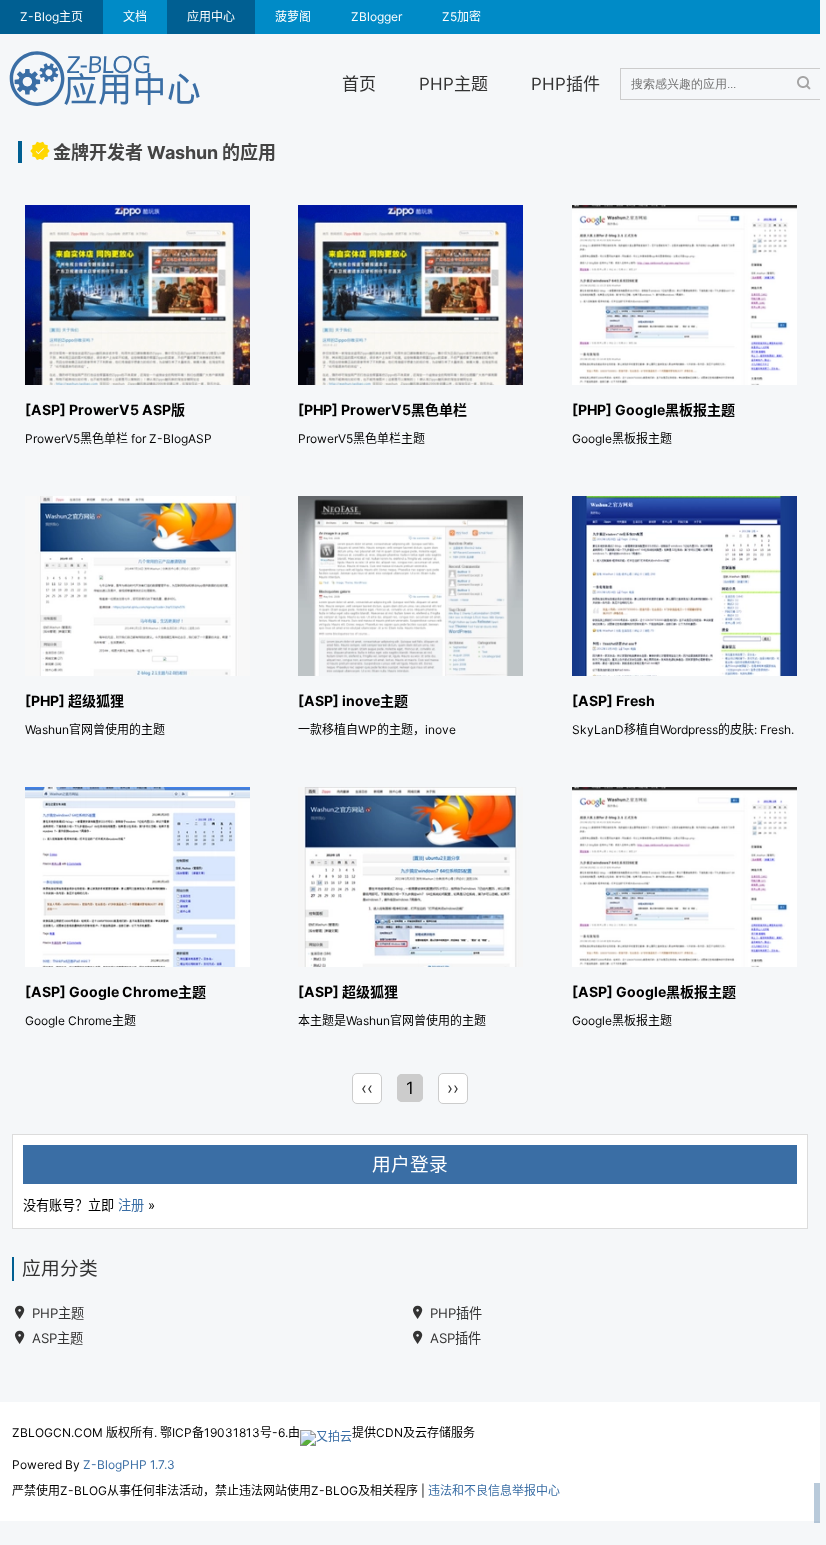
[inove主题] (410, 620)
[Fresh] (684, 620)
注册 (131, 1205)
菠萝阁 (293, 16)
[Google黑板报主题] (684, 329)
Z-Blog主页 (51, 16)
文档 (135, 16)
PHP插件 (565, 83)
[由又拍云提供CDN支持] (326, 1432)
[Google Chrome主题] (137, 911)
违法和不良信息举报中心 (494, 1490)
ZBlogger (376, 16)
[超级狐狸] (137, 620)
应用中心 (211, 16)
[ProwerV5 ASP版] (137, 329)
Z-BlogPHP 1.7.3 (129, 1464)
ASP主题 (57, 1338)
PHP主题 (453, 83)
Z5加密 (461, 16)
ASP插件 (455, 1338)
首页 (359, 83)
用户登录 (410, 1164)
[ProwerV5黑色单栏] (410, 329)
